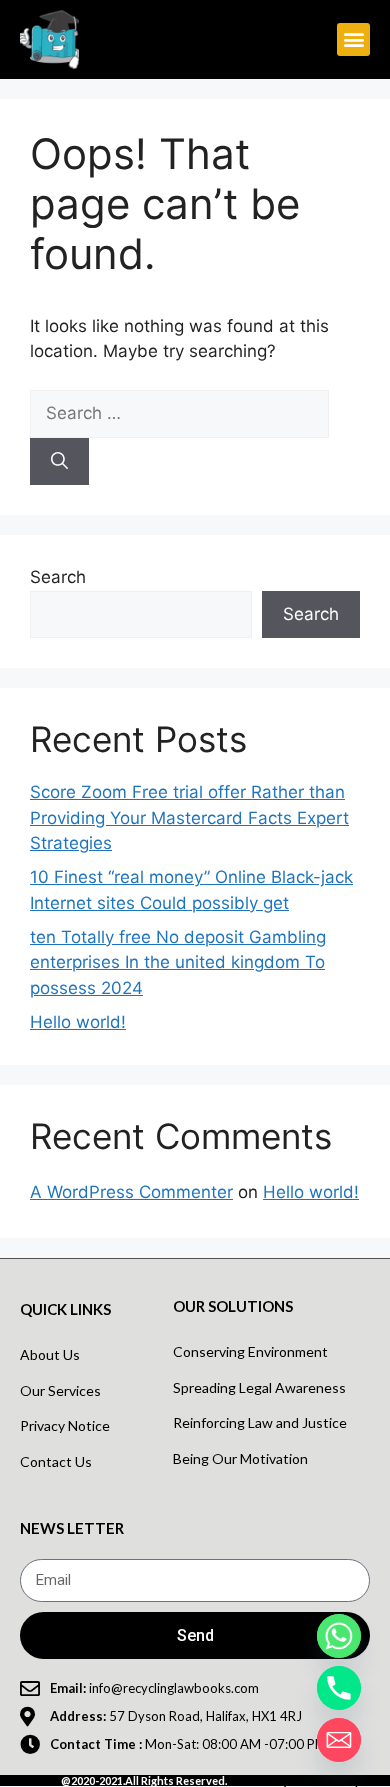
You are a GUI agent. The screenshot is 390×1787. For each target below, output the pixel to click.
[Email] (339, 1740)
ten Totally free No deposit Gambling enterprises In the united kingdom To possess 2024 (178, 962)
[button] (353, 39)
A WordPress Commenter (131, 1192)
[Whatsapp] (339, 1636)
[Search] (59, 462)
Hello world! (78, 1022)
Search (58, 577)
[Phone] (339, 1688)
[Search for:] (179, 413)
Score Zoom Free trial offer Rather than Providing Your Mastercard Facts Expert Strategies (189, 817)
